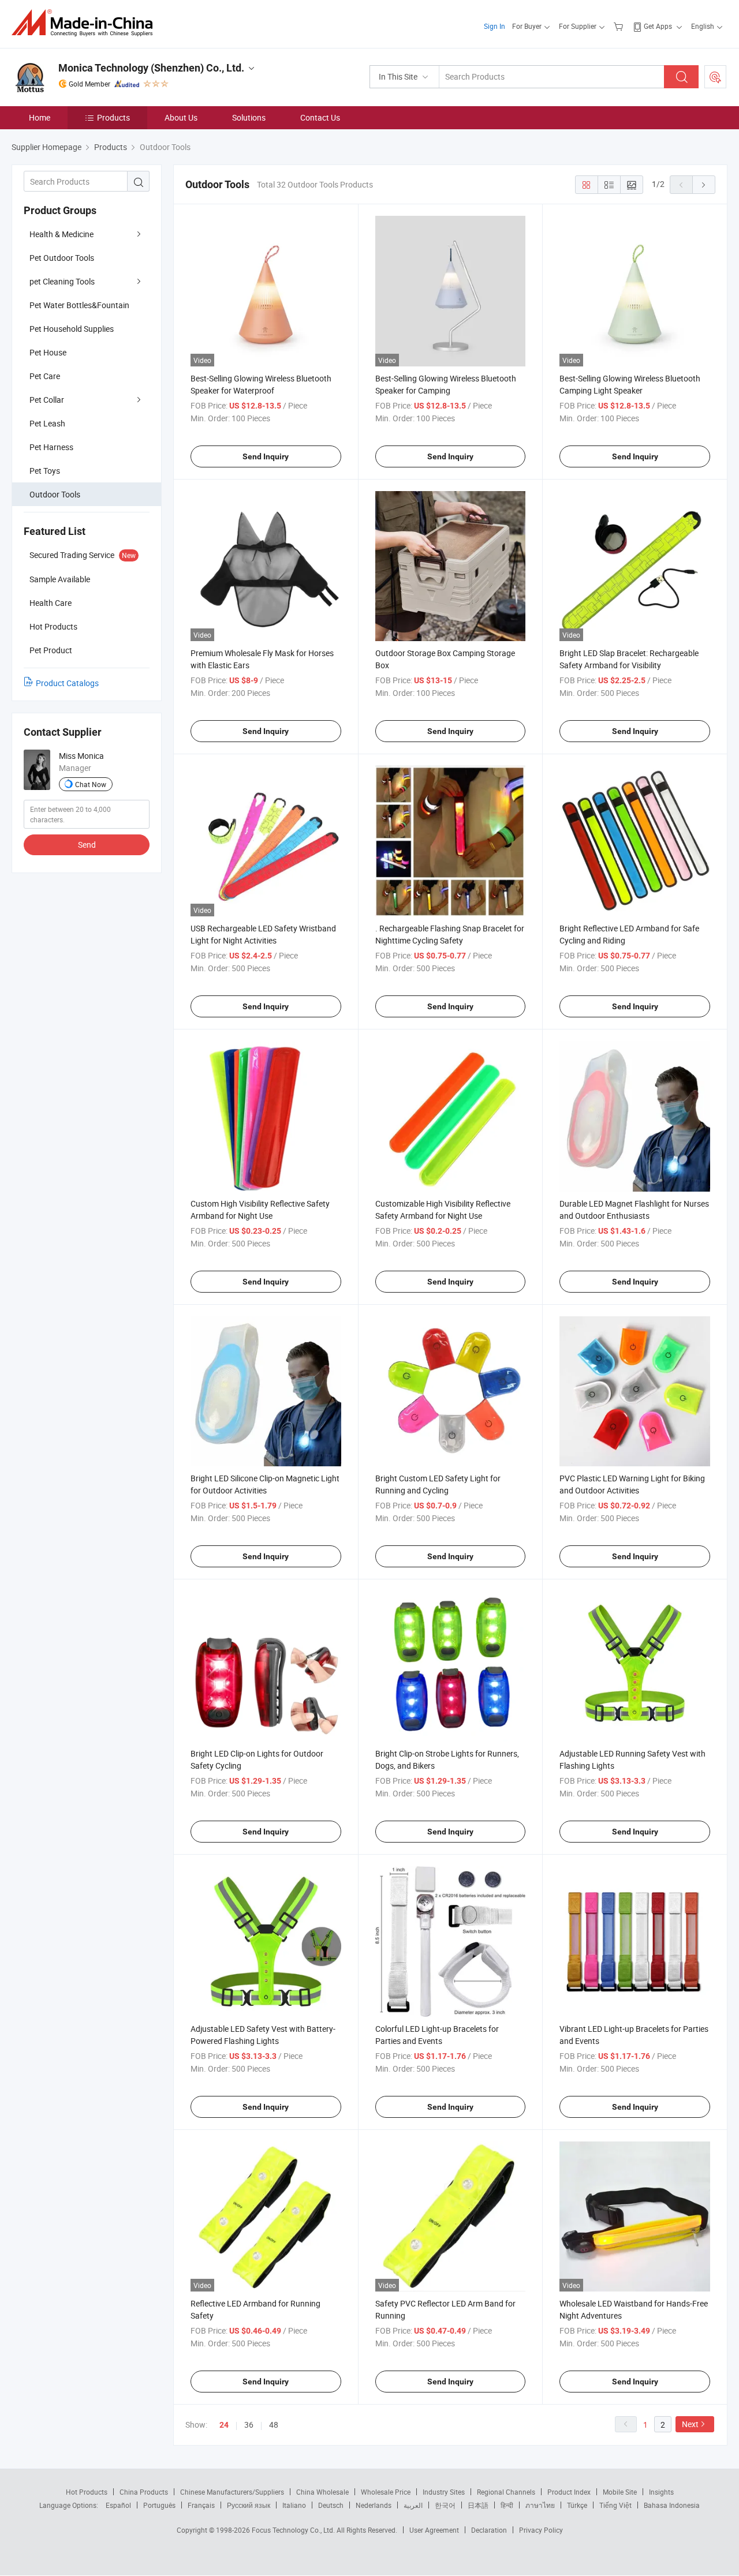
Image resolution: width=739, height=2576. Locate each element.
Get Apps (658, 26)
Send (87, 845)
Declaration (489, 2530)
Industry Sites (444, 2492)
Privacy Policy (541, 2530)
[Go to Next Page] (704, 185)
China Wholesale (322, 2492)
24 (224, 2425)
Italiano (294, 2505)
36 (249, 2425)
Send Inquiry (266, 456)
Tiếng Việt (615, 2505)
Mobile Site (620, 2492)
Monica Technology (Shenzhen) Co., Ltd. (151, 68)
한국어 (445, 2505)
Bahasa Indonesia (672, 2505)
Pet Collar (47, 400)
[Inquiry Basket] (620, 26)
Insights (661, 2492)
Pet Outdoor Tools (62, 258)
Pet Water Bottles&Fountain (79, 305)
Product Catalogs (67, 683)
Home (40, 117)
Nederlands (374, 2505)
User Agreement (434, 2530)
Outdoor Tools (55, 494)
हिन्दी (507, 2505)
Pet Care (45, 376)
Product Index (569, 2492)
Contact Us (320, 117)
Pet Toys (45, 471)
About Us (181, 117)
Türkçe (577, 2505)
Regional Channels (506, 2492)
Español (118, 2505)
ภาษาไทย (540, 2505)
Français (201, 2505)
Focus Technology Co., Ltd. (294, 2530)
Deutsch (331, 2505)
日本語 (478, 2505)
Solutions (249, 117)
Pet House (48, 352)
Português (159, 2505)
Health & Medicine (61, 234)
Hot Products (87, 2492)
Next (690, 2424)
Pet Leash (47, 423)
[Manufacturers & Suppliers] (86, 23)
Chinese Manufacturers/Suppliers (232, 2492)
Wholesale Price (386, 2492)
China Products (144, 2492)
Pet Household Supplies (72, 329)
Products (113, 117)
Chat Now (91, 784)
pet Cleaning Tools (62, 281)
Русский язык (249, 2505)
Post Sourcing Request (715, 77)
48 (274, 2425)
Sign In (494, 26)
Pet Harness (51, 447)
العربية (413, 2505)
